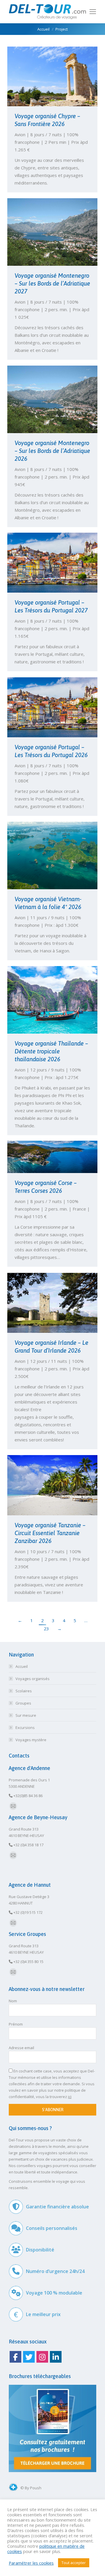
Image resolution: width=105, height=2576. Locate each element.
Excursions (25, 1728)
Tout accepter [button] (74, 2563)
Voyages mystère (31, 1740)
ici (70, 2097)
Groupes (23, 1703)
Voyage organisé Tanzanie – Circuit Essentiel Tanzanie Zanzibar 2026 (50, 1533)
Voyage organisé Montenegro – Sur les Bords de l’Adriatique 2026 (52, 451)
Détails (60, 77)
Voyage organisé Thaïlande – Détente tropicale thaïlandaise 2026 (51, 1051)
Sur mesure (26, 1715)
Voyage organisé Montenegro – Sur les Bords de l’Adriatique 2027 (52, 283)
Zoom (45, 77)
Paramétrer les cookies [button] (31, 2563)
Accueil (22, 1666)
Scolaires (24, 1691)
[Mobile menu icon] (93, 12)
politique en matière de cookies (46, 2549)
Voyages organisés (33, 1679)
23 (46, 1629)
